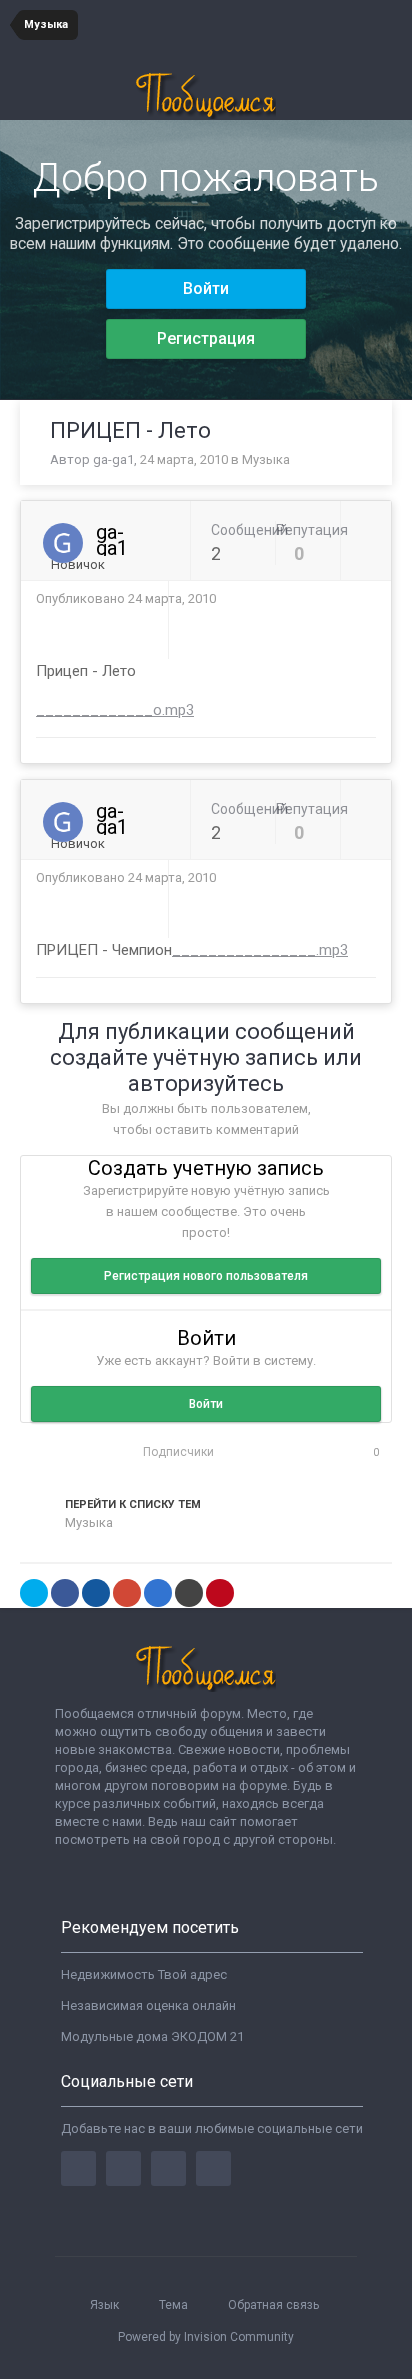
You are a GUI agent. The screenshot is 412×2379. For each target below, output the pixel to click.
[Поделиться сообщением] (371, 598)
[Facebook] (78, 2168)
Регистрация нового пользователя (206, 1276)
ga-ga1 (113, 459)
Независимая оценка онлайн (148, 2005)
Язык (106, 2305)
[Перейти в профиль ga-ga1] (63, 543)
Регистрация (206, 338)
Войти (206, 288)
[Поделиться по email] (189, 1593)
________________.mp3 (260, 950)
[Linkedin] (168, 2168)
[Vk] (213, 2168)
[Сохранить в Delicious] (158, 1593)
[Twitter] (123, 2168)
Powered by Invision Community (206, 2337)
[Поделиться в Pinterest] (220, 1593)
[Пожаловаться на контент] (348, 598)
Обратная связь (273, 2305)
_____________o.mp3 (115, 710)
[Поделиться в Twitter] (34, 1593)
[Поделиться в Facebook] (65, 1593)
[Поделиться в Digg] (96, 1593)
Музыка (266, 459)
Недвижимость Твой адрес (144, 1974)
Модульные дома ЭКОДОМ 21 (152, 2036)
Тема (175, 2305)
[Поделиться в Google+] (127, 1593)
